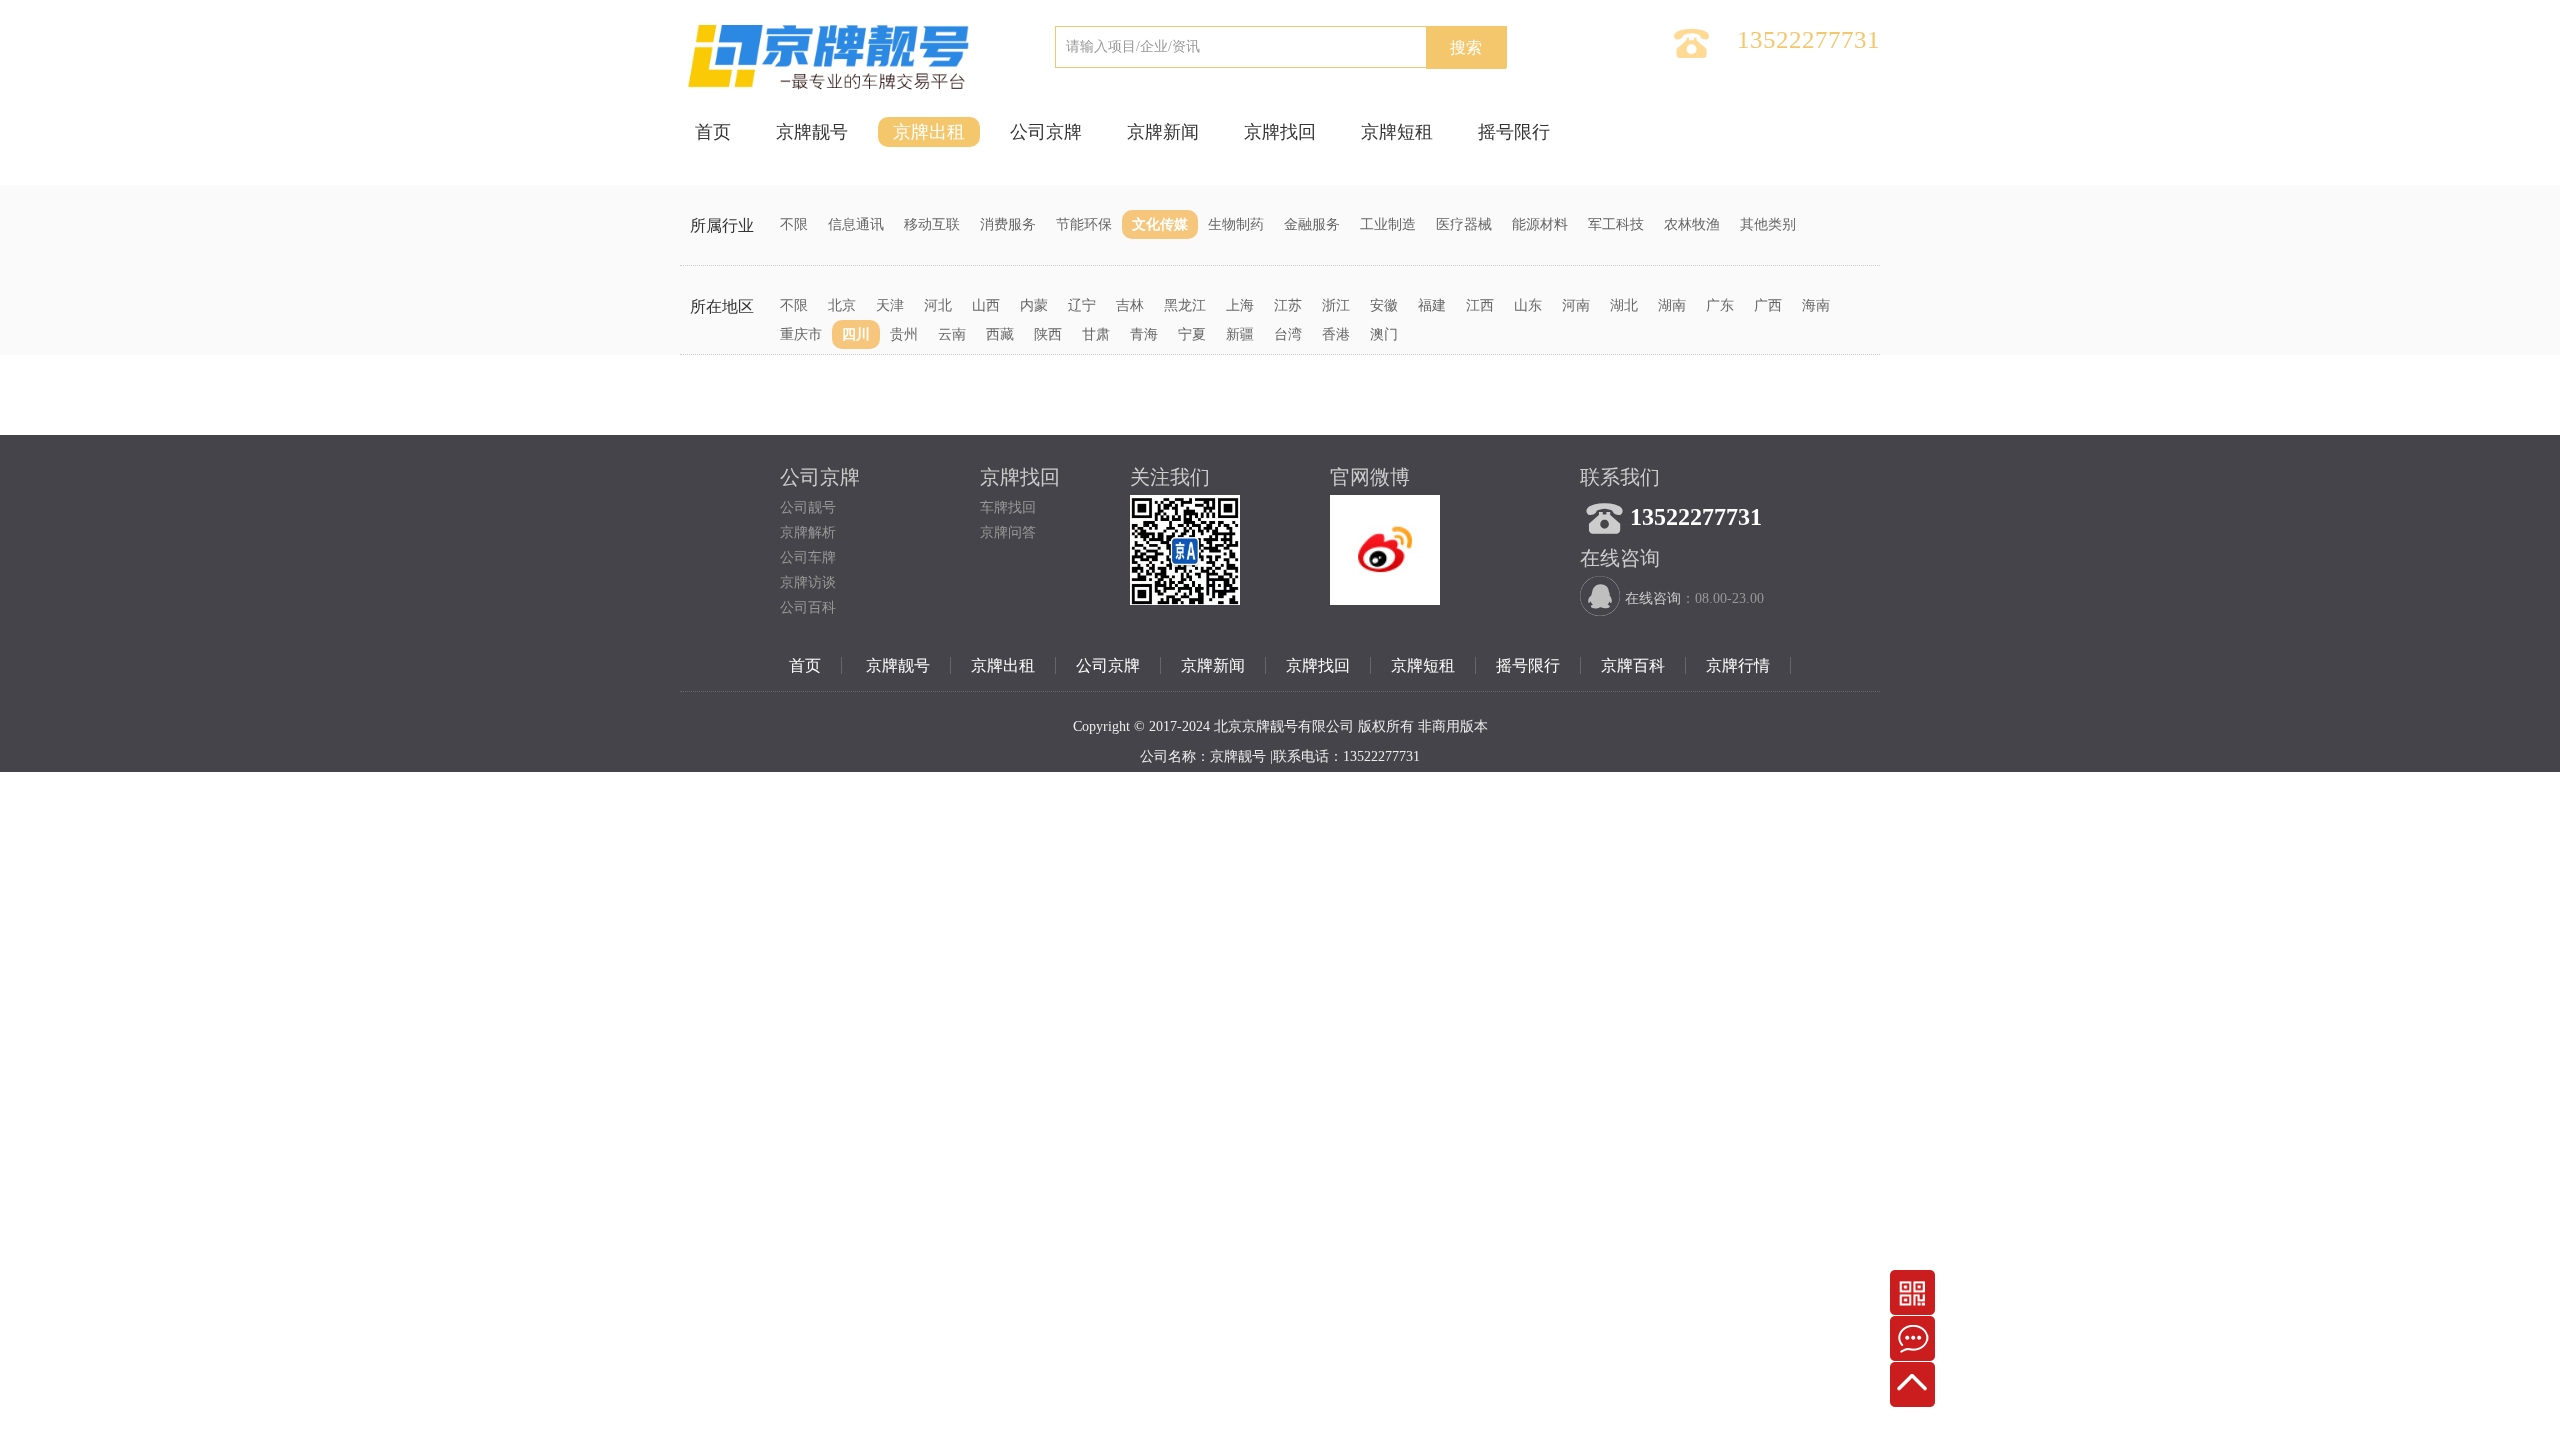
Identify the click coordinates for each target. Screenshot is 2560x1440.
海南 (1816, 305)
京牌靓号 (812, 132)
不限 (794, 224)
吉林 (1130, 305)
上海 (1240, 305)
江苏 (1288, 305)
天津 (890, 305)
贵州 (904, 334)
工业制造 (1388, 224)
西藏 (1000, 334)
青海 (1144, 334)
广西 (1768, 305)
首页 (713, 132)
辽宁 (1082, 305)
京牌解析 (808, 532)
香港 (1336, 334)
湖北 (1624, 305)
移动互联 (932, 224)
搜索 (1466, 47)
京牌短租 (1397, 132)
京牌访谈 (808, 582)
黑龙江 (1185, 305)
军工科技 (1616, 224)
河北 (938, 305)
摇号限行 (1514, 132)
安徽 (1384, 305)
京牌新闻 (1163, 132)
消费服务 (1008, 224)
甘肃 (1096, 334)
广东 (1720, 305)
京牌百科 (1633, 665)
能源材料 (1540, 224)
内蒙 (1034, 305)
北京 (842, 305)
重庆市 (801, 334)
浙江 (1336, 305)
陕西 (1048, 334)
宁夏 (1192, 334)
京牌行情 (1738, 665)
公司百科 (808, 607)
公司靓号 (808, 507)
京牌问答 (1008, 532)
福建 (1432, 305)
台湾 (1288, 334)
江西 (1480, 305)
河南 (1576, 305)
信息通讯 (856, 224)
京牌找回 (1280, 132)
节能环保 (1084, 224)
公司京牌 (1046, 132)
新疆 (1240, 334)
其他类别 (1768, 224)
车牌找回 (1008, 507)
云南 (952, 334)
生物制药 (1236, 224)
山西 (986, 305)
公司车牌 (808, 557)
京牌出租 (929, 132)
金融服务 (1312, 224)
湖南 (1672, 305)
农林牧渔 (1692, 224)
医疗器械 (1464, 224)
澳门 (1384, 334)
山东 (1528, 305)
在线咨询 (1653, 598)
